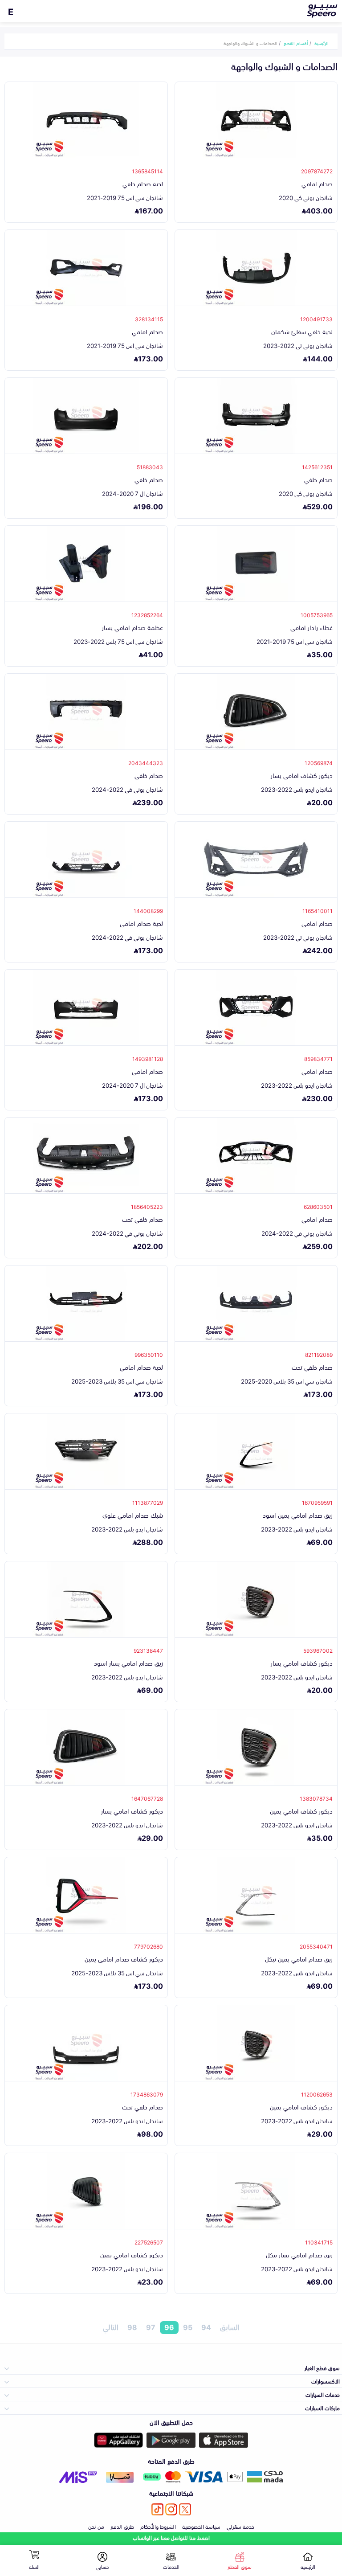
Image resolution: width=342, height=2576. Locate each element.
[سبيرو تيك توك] (157, 2509)
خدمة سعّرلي (240, 2526)
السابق (230, 2327)
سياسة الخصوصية (201, 2526)
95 (188, 2327)
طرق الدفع (122, 2526)
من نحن (96, 2526)
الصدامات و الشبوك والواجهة (250, 43)
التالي (111, 2327)
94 (206, 2327)
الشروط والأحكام (158, 2526)
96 (169, 2327)
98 (132, 2327)
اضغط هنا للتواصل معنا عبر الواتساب (171, 2537)
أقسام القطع (296, 43)
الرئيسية (322, 43)
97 (151, 2327)
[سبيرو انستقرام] (171, 2509)
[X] (185, 2509)
